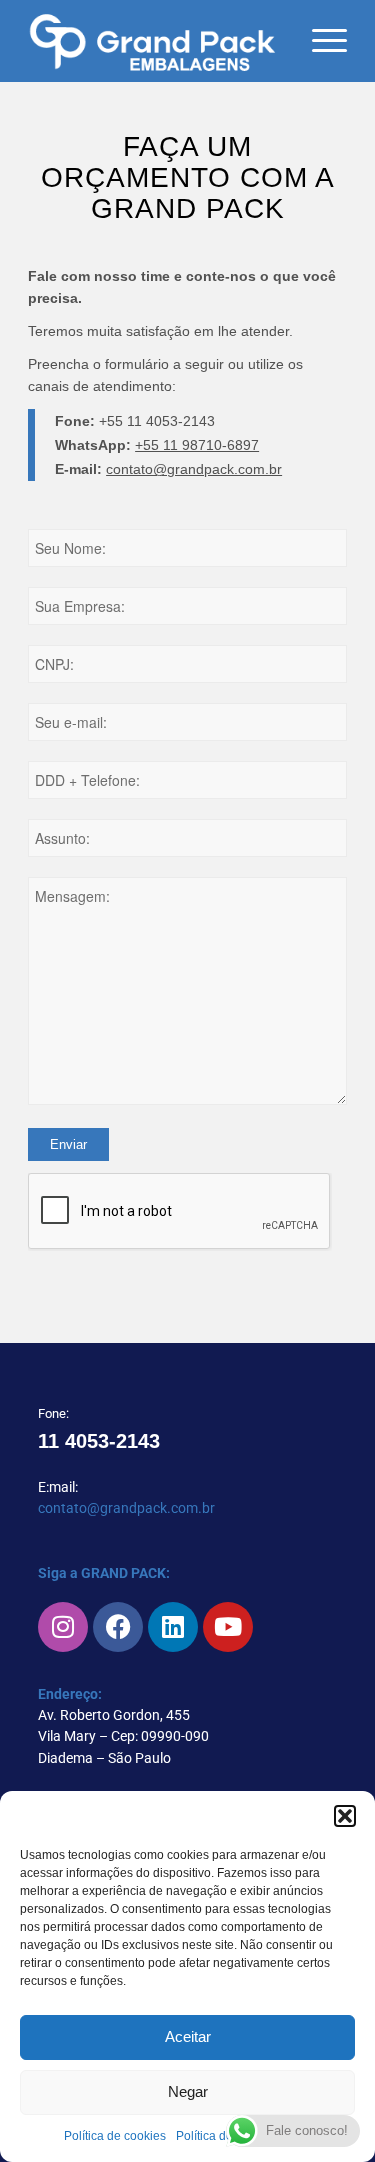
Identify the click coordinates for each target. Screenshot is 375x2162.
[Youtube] (228, 1627)
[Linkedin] (173, 1627)
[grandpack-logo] (155, 41)
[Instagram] (63, 1627)
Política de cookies (115, 2136)
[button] (345, 1816)
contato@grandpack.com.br (194, 469)
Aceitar (188, 2036)
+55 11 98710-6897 (197, 445)
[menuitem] (319, 41)
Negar (188, 2091)
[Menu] (319, 41)
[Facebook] (118, 1627)
